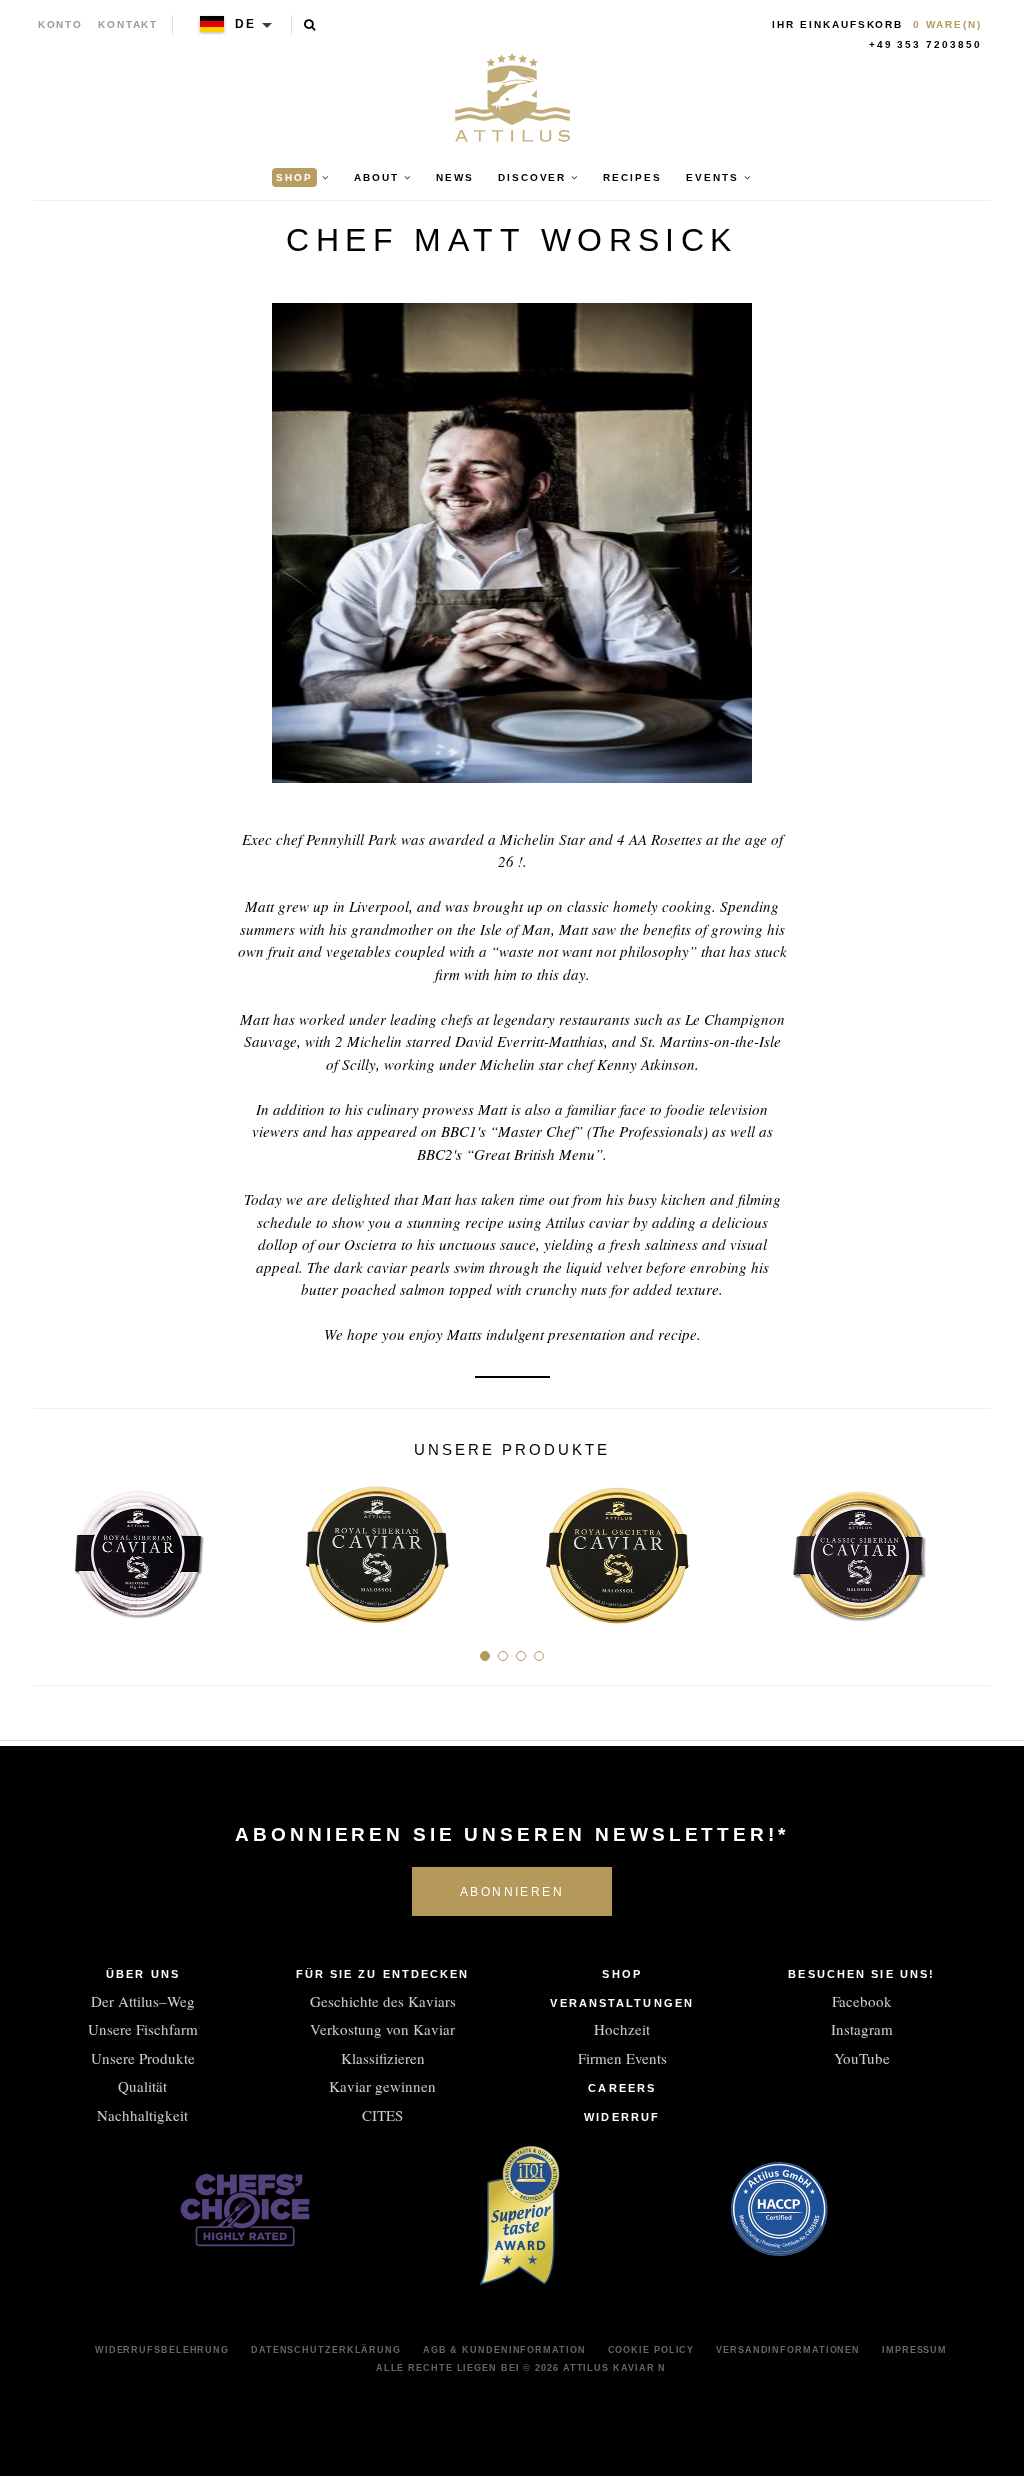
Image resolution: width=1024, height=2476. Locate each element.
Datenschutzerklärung (326, 2350)
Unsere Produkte (143, 2058)
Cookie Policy (651, 2350)
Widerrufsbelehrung (162, 2350)
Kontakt (128, 24)
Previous (55, 1547)
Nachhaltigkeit (142, 2115)
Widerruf (622, 2117)
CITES (382, 2115)
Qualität (142, 2086)
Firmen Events (622, 2058)
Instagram (862, 2029)
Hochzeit (622, 2029)
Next (968, 1547)
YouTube (862, 2058)
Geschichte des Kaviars (383, 2001)
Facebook (862, 2001)
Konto (61, 24)
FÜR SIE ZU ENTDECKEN (383, 1974)
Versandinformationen (788, 2350)
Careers (622, 2088)
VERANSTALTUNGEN (622, 2003)
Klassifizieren (383, 2058)
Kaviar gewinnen (382, 2086)
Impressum (914, 2350)
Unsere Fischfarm (143, 2029)
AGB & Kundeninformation (504, 2350)
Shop (621, 1974)
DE (245, 24)
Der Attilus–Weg (143, 2001)
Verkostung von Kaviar (382, 2029)
